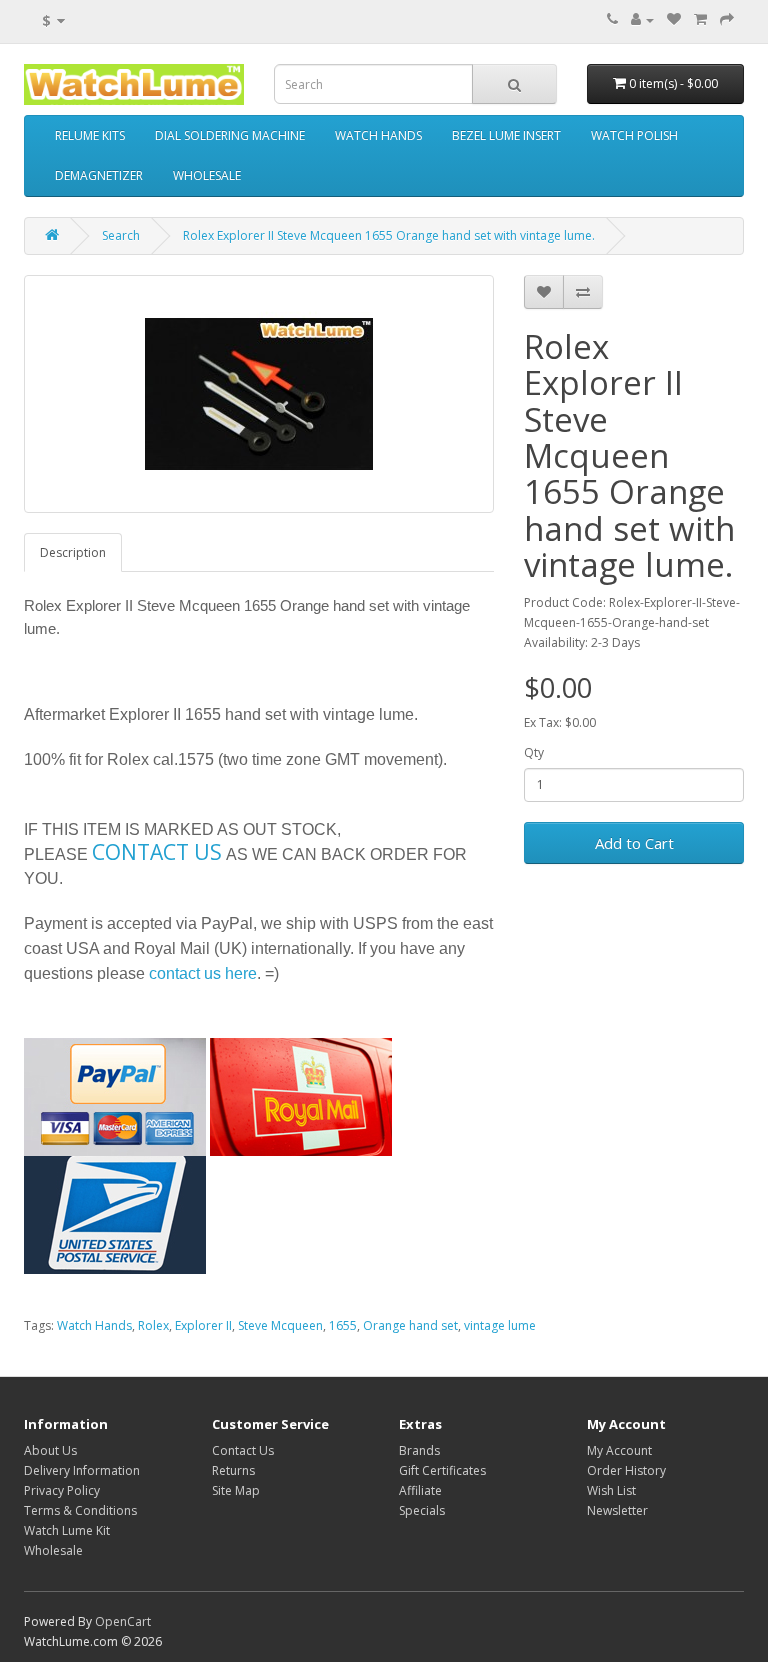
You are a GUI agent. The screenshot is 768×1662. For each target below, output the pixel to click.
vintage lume (500, 1325)
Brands (419, 1450)
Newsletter (617, 1510)
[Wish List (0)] (674, 19)
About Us (50, 1450)
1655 (343, 1325)
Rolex (153, 1325)
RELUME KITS (90, 135)
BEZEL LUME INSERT (506, 135)
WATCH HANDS (378, 135)
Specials (422, 1510)
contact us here (203, 973)
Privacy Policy (62, 1490)
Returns (233, 1470)
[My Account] (642, 19)
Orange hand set (410, 1325)
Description (73, 552)
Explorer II (203, 1325)
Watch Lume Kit (67, 1530)
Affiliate (420, 1490)
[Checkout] (727, 19)
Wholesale (53, 1550)
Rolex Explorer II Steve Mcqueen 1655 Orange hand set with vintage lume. (389, 235)
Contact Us (243, 1450)
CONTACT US (157, 852)
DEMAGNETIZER (99, 175)
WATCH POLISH (634, 135)
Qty (534, 752)
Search (121, 235)
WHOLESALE (207, 175)
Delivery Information (82, 1470)
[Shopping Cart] (700, 19)
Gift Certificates (442, 1470)
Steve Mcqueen (280, 1325)
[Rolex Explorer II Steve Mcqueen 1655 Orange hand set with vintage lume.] (259, 394)
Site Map (236, 1490)
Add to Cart (634, 843)
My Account (619, 1450)
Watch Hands (94, 1325)
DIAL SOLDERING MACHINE (230, 135)
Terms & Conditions (80, 1510)
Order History (626, 1470)
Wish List (611, 1490)
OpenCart (123, 1621)
